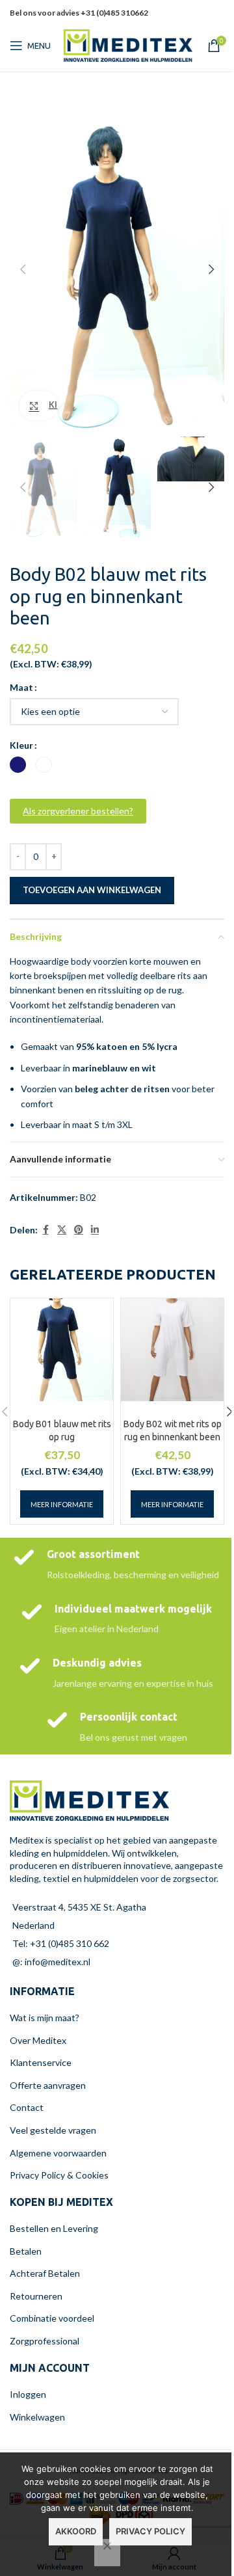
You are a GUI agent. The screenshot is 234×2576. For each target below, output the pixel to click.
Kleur (21, 745)
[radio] (18, 765)
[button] (23, 269)
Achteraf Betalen (45, 2273)
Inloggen (28, 2394)
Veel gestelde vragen (53, 2130)
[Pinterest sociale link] (193, 22)
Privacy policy (150, 2531)
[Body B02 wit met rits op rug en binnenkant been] (172, 1350)
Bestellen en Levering (54, 2228)
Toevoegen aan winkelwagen (92, 890)
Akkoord (76, 2531)
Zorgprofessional (45, 2341)
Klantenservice (41, 2062)
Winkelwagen (37, 2417)
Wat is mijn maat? (45, 2018)
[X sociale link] (62, 1230)
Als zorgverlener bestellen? (78, 811)
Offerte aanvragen (48, 2085)
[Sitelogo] (128, 45)
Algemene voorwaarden (58, 2153)
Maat (21, 687)
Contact (27, 2107)
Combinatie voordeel (52, 2318)
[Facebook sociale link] (45, 1230)
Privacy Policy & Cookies (59, 2175)
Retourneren (36, 2296)
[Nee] (107, 2553)
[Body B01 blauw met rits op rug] (62, 1350)
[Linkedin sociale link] (209, 22)
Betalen (26, 2251)
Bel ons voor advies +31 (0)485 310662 (79, 13)
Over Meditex (38, 2040)
